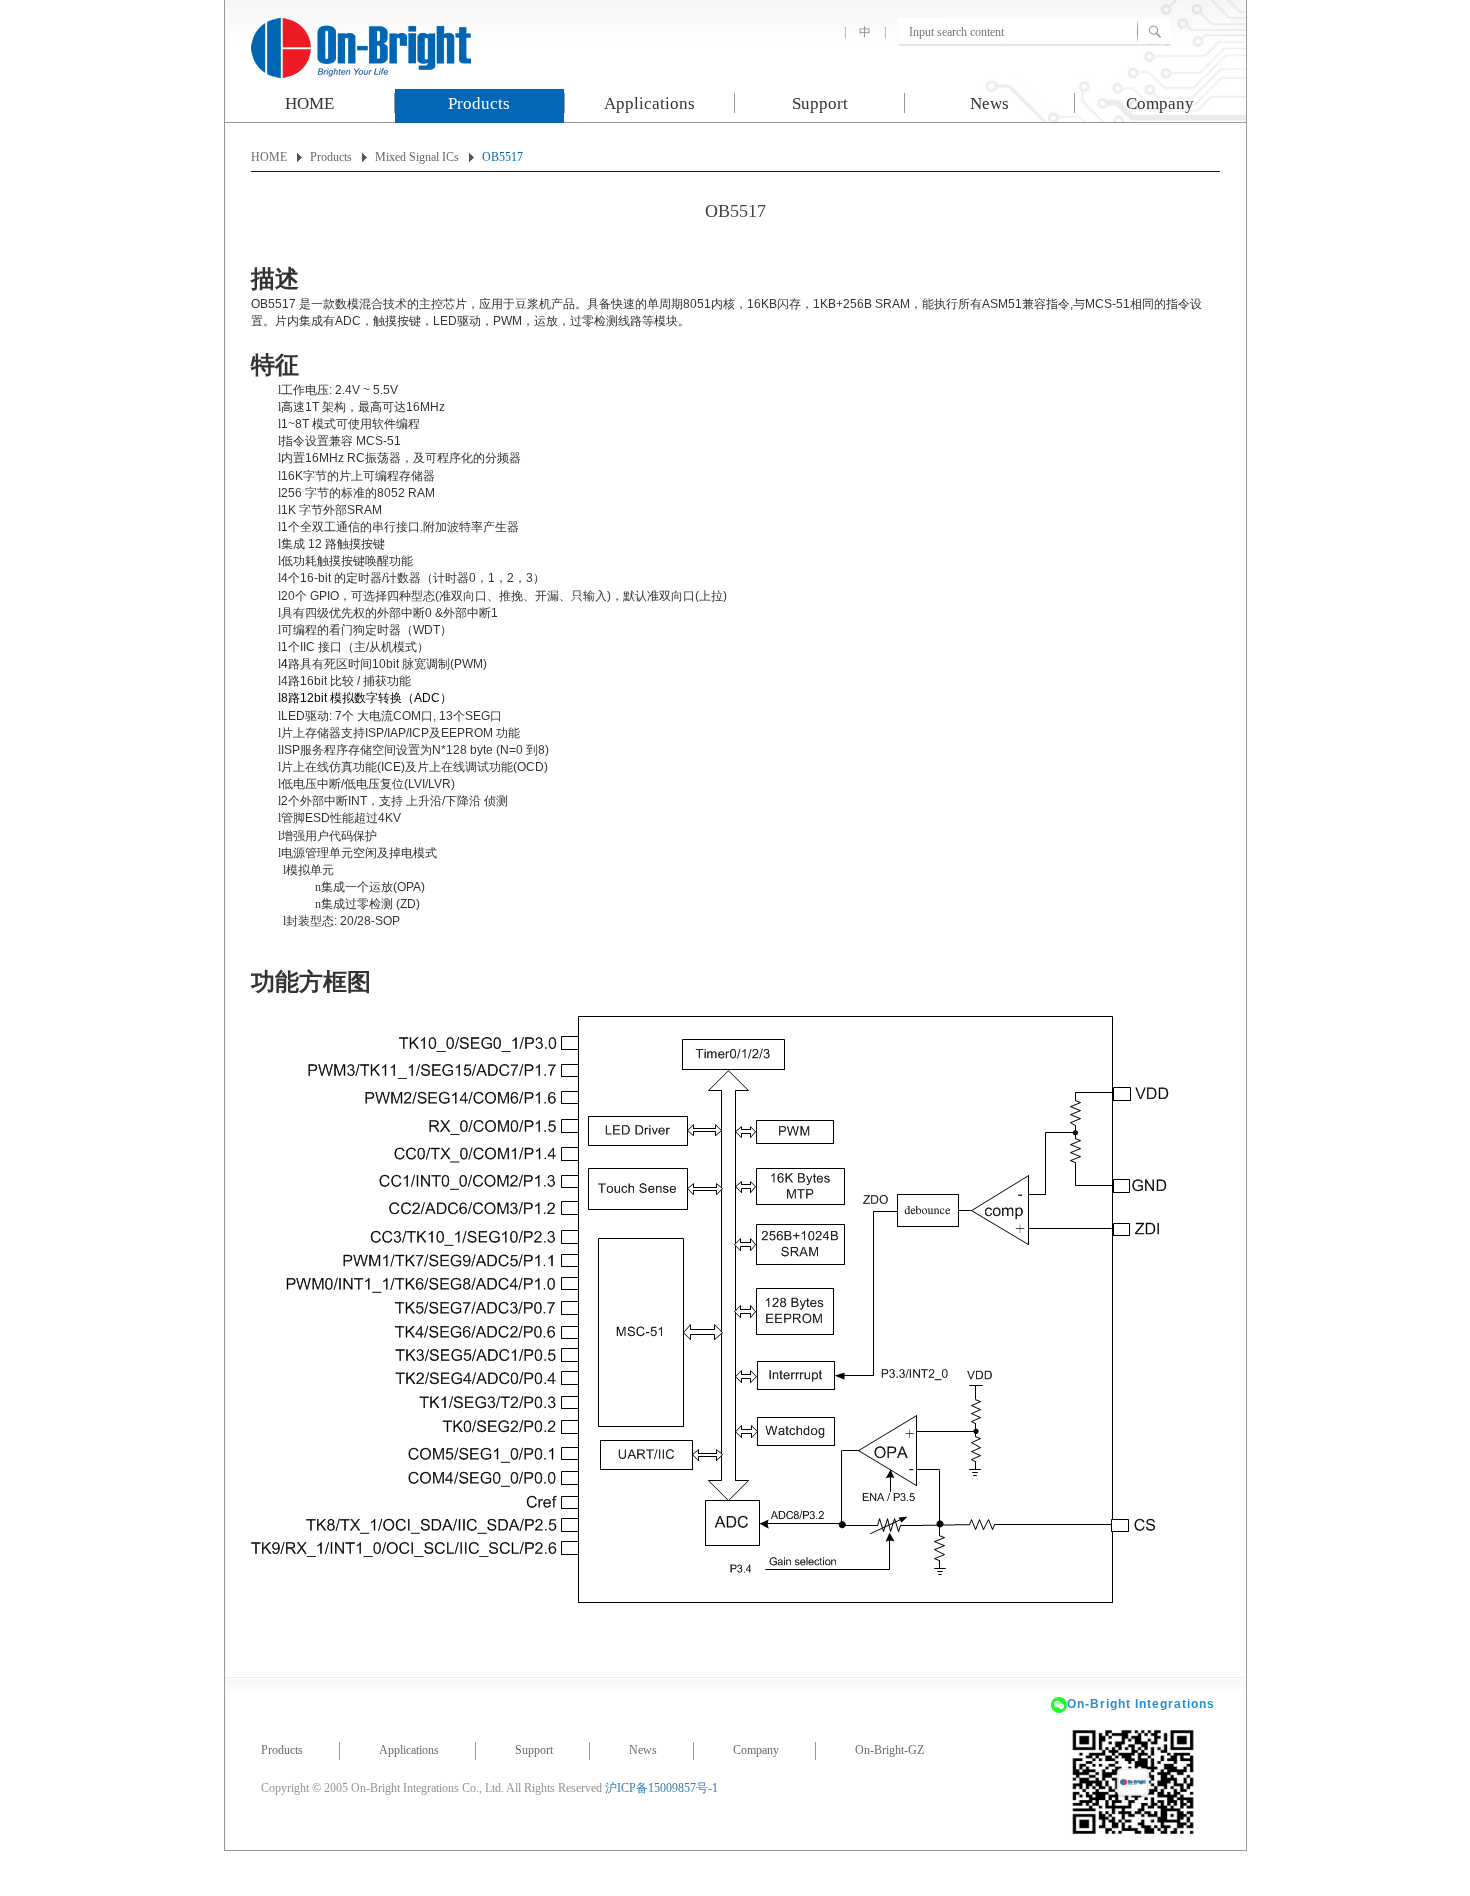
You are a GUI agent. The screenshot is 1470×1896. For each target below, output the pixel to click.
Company (1160, 103)
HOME (309, 103)
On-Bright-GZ (889, 1750)
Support (820, 103)
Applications (649, 103)
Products (479, 103)
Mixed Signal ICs (417, 157)
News (989, 103)
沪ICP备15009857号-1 (661, 1788)
